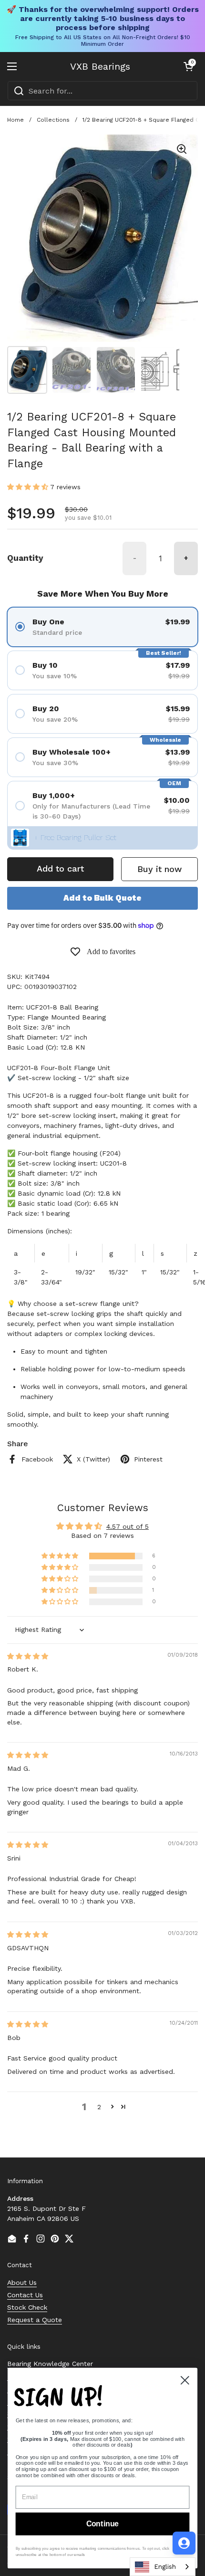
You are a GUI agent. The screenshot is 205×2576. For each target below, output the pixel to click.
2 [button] (99, 2107)
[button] (188, 66)
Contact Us (25, 2295)
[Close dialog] (185, 2380)
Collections (53, 120)
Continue (102, 2524)
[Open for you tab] (184, 2543)
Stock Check (27, 2307)
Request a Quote (35, 2320)
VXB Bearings (100, 66)
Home (15, 120)
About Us (22, 2282)
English (165, 2567)
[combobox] (102, 91)
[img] (28, 1656)
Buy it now (159, 869)
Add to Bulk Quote (102, 898)
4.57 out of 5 (128, 1526)
